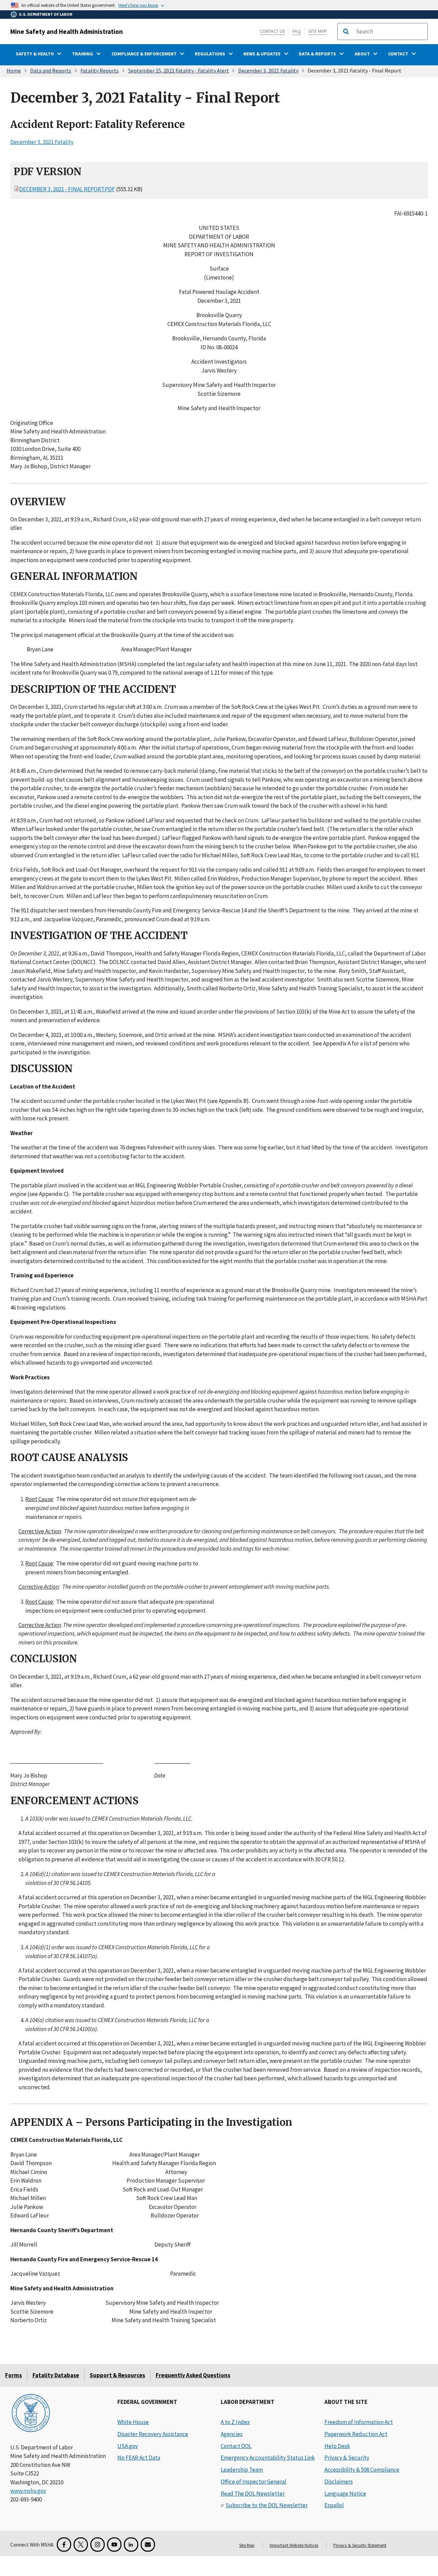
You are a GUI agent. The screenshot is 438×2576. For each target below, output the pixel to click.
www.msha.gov (28, 2491)
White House (133, 2422)
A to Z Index (235, 2422)
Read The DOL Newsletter (253, 2494)
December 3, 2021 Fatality (268, 70)
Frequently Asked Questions (193, 2375)
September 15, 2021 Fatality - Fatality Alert (179, 70)
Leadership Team (242, 2470)
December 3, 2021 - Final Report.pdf (67, 189)
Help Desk (337, 2446)
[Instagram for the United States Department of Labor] (98, 2545)
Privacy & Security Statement (360, 2545)
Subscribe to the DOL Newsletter (267, 2505)
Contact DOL (236, 2446)
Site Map (318, 31)
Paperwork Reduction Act (356, 2434)
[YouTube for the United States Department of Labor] (114, 2545)
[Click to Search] (346, 31)
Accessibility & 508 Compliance (362, 2470)
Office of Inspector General (254, 2482)
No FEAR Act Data (139, 2458)
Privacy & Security (347, 2458)
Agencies (232, 2434)
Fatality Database (56, 2375)
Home (14, 70)
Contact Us (272, 31)
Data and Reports (51, 70)
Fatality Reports (100, 70)
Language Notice (345, 2494)
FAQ (297, 31)
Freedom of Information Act (359, 2422)
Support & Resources (117, 2375)
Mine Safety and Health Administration (67, 31)
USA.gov (128, 2446)
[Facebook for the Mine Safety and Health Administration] (64, 2545)
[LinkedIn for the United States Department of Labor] (131, 2545)
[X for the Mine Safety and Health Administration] (81, 2545)
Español (334, 2505)
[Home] (31, 2414)
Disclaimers (339, 2482)
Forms (14, 2375)
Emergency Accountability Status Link (268, 2458)
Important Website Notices (294, 2545)
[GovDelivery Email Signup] (148, 2545)
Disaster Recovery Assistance (153, 2434)
